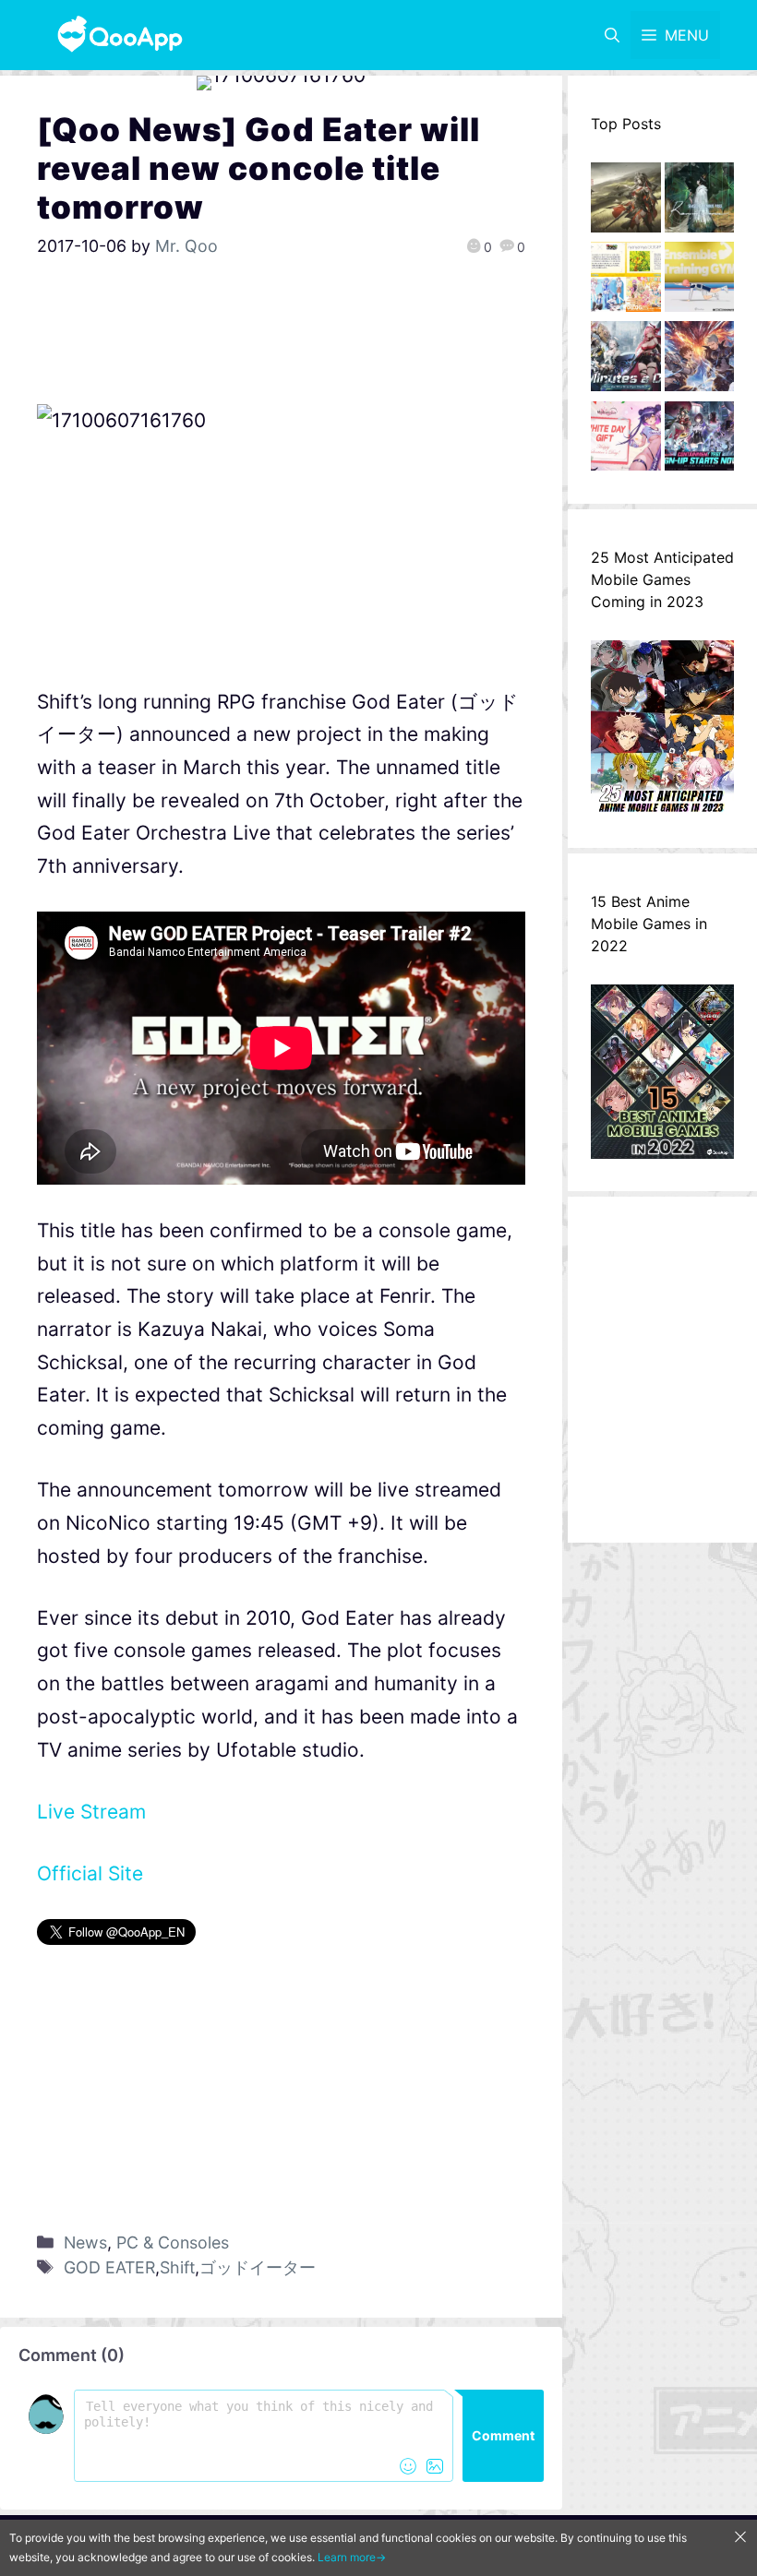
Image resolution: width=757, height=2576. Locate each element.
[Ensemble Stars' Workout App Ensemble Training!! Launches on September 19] (700, 281)
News (85, 2242)
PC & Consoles (173, 2242)
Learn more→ (352, 2557)
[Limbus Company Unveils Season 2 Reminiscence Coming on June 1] (700, 202)
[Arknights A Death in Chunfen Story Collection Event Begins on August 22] (626, 202)
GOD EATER (109, 2267)
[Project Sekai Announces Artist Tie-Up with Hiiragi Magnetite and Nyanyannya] (626, 281)
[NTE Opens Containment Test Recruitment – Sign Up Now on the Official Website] (700, 441)
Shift (177, 2267)
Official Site (90, 1873)
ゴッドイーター (258, 2267)
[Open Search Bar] (612, 35)
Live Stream (91, 1812)
